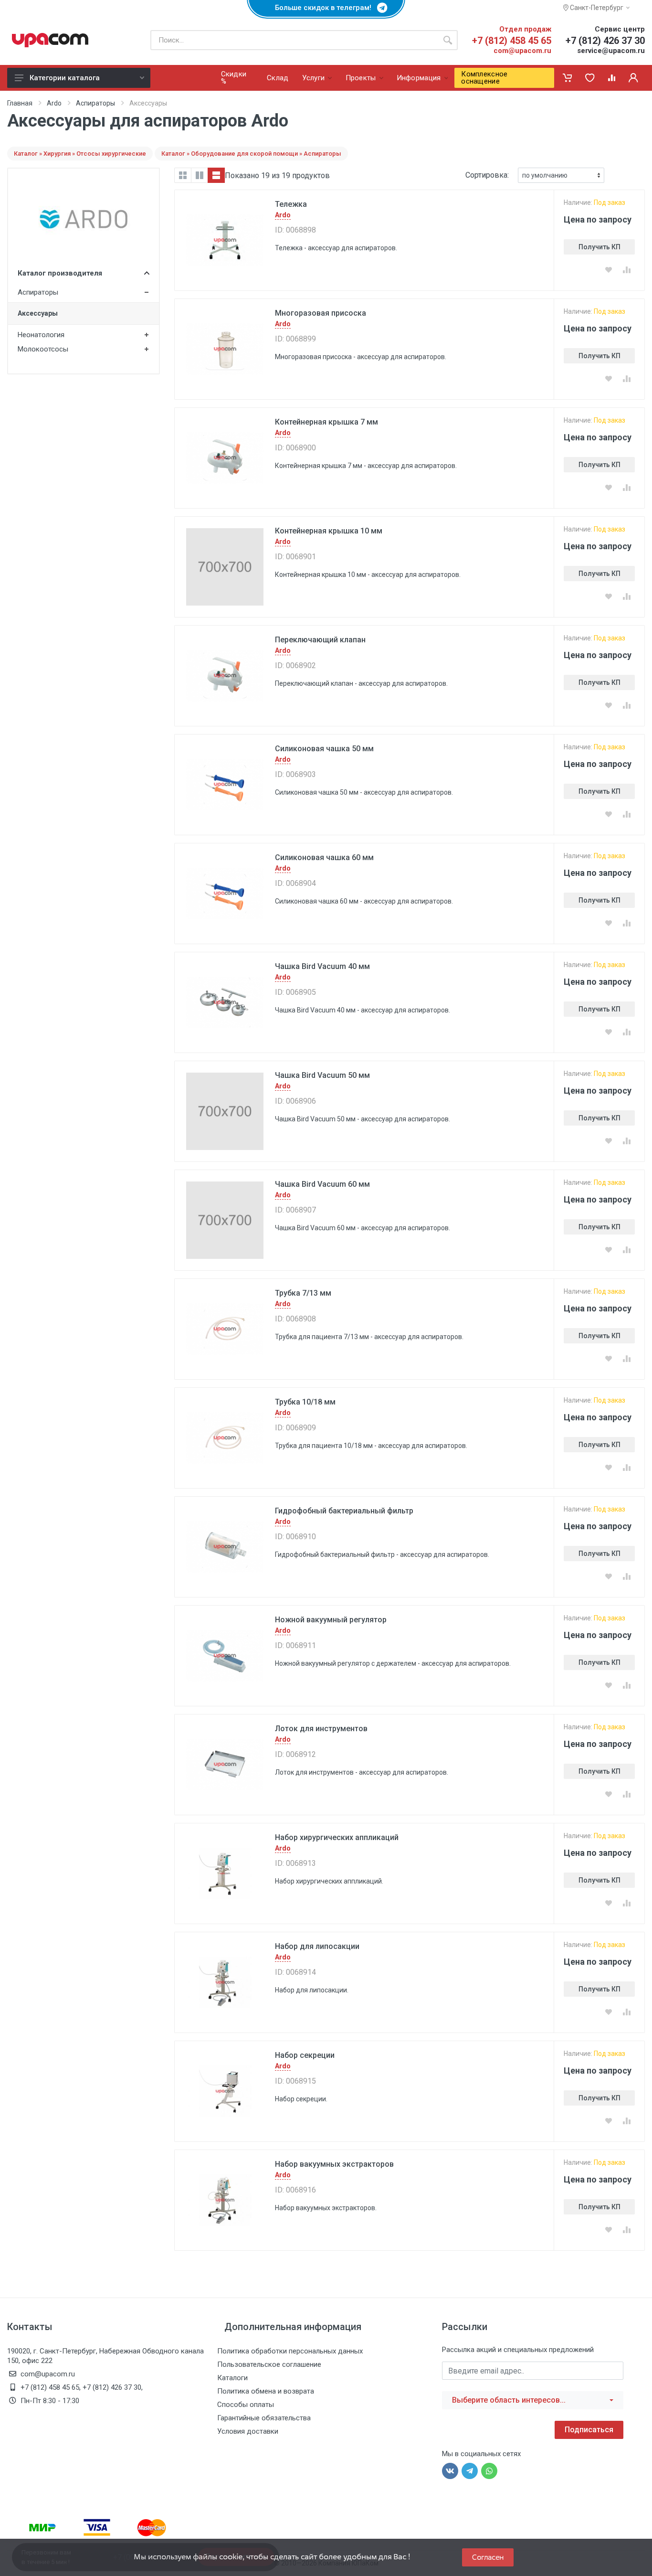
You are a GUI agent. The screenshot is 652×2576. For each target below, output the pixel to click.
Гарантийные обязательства (264, 2418)
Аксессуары (38, 313)
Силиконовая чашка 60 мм (324, 857)
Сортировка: (487, 175)
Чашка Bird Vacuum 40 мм (322, 966)
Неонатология (41, 335)
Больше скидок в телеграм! (326, 8)
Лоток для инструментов (321, 1729)
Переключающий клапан (320, 640)
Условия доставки (248, 2431)
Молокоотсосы (43, 349)
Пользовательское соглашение (269, 2364)
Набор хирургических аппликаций (337, 1837)
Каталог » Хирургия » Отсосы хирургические (80, 154)
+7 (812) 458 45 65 (512, 41)
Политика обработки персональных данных (290, 2351)
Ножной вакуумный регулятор (331, 1620)
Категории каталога (65, 78)
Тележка (291, 204)
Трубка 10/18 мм (305, 1402)
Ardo (54, 103)
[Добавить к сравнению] (627, 270)
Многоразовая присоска (321, 313)
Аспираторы (95, 103)
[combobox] (533, 2400)
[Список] (216, 175)
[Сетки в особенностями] (200, 175)
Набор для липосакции (317, 1946)
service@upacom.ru (611, 51)
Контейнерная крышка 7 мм (326, 422)
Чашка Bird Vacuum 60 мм (322, 1184)
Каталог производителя (60, 273)
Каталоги (232, 2378)
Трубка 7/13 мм (303, 1293)
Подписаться (589, 2430)
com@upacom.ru (522, 51)
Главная (20, 103)
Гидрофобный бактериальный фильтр (344, 1511)
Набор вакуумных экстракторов (334, 2164)
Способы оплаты (246, 2405)
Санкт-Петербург (596, 8)
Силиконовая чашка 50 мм (324, 749)
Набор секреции (305, 2055)
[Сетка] (183, 175)
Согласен (488, 2557)
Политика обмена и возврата (266, 2391)
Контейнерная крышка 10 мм (329, 531)
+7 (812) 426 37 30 (605, 41)
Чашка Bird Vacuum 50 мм (322, 1075)
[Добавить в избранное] (609, 270)
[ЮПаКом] (50, 40)
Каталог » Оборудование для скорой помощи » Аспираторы (251, 154)
